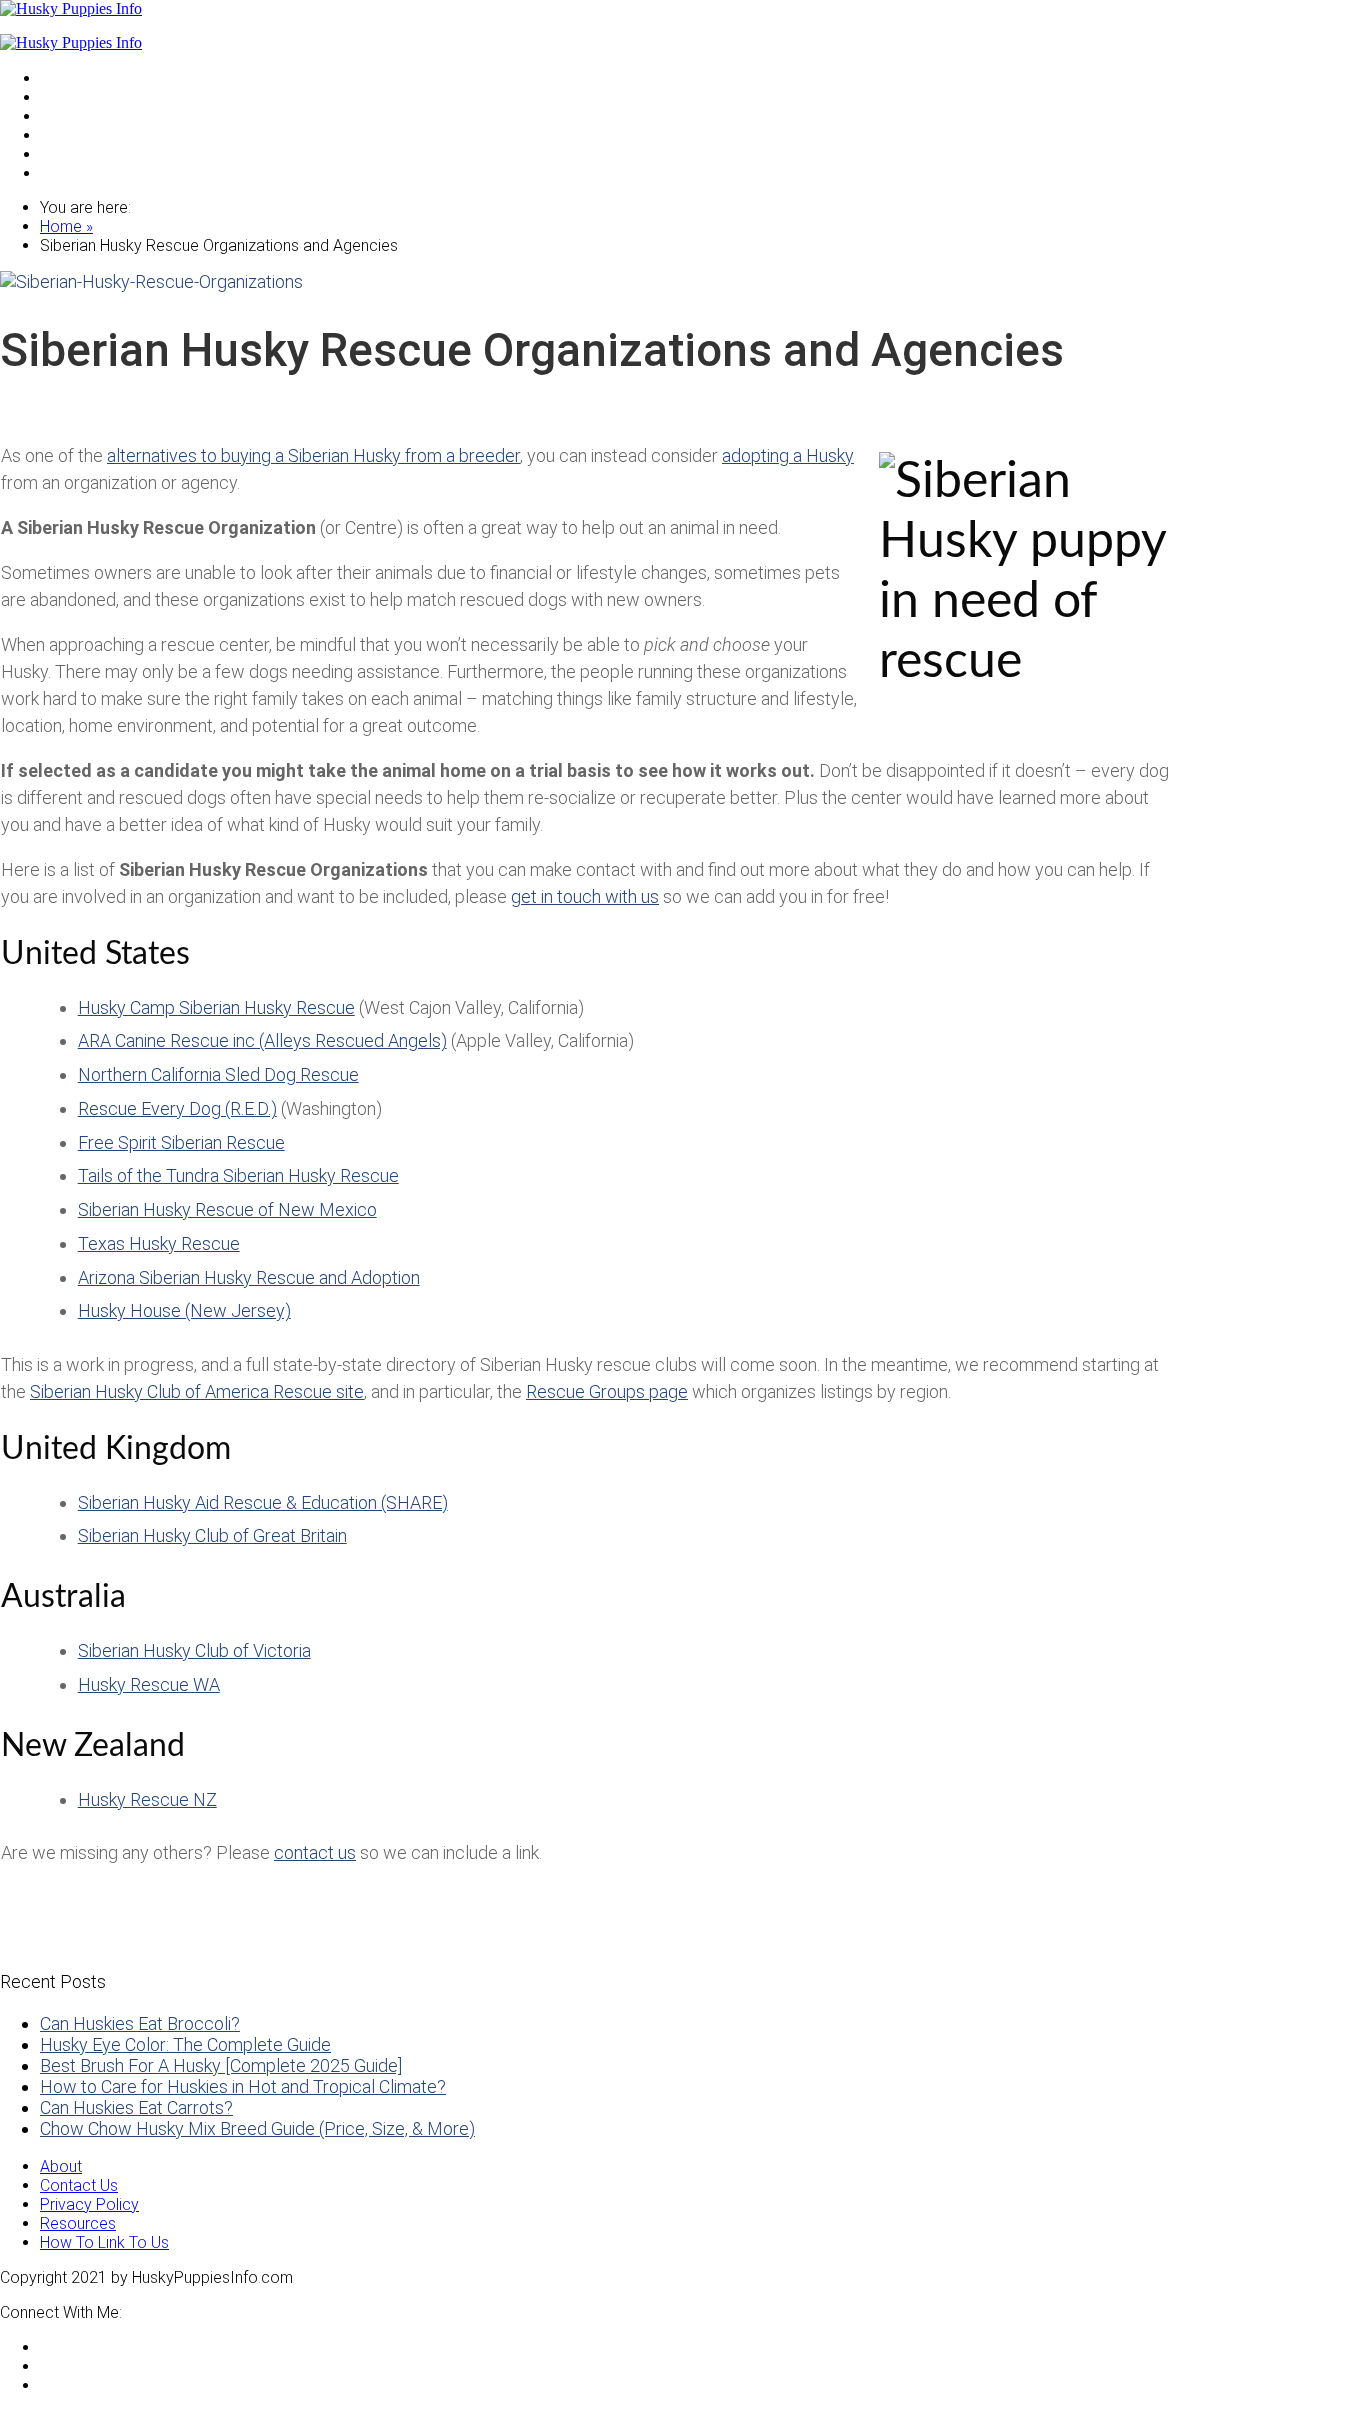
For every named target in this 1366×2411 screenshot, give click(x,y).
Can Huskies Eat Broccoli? (140, 2023)
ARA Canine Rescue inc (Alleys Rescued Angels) (262, 1040)
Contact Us (79, 2185)
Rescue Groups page (607, 1391)
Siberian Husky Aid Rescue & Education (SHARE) (263, 1502)
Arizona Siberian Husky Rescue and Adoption (249, 1277)
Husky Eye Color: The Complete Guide (185, 2044)
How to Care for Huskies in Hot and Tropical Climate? (243, 2086)
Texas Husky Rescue (159, 1243)
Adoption (72, 77)
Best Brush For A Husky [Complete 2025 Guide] (221, 2065)
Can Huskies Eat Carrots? (136, 2107)
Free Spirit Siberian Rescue (181, 1142)
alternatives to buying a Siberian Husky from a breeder (313, 455)
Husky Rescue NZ (147, 1799)
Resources (78, 2223)
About (61, 2166)
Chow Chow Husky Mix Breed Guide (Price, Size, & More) (257, 2128)
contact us (315, 1852)
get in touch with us (585, 896)
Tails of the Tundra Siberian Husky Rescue (238, 1175)
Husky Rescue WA (149, 1684)
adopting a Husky (788, 455)
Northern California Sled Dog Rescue (218, 1074)
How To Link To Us (104, 2242)
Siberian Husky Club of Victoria (194, 1650)
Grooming (74, 172)
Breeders (72, 96)
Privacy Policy (89, 2204)
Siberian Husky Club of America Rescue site (197, 1391)
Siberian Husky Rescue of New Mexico (227, 1209)
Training (66, 153)
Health (62, 134)
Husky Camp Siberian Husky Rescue (216, 1007)
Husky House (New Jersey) (184, 1310)
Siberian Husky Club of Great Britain (212, 1535)
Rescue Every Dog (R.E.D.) (177, 1108)
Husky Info (77, 115)
